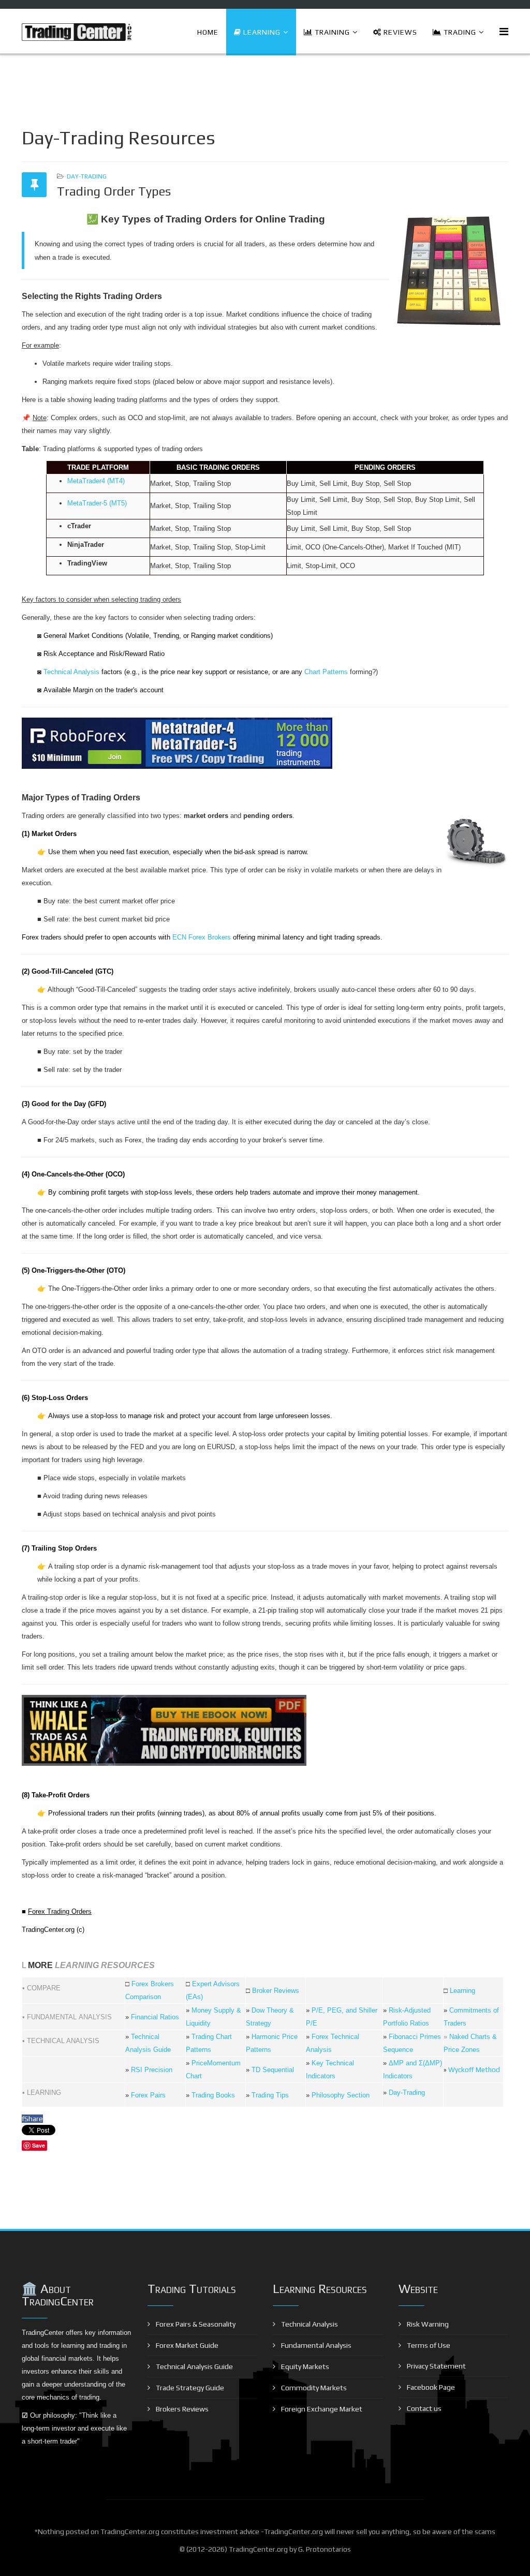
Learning (261, 32)
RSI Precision (152, 2070)
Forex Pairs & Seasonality (195, 2324)
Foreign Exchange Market (321, 2409)
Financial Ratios (155, 2017)
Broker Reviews (276, 1991)
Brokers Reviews (181, 2409)
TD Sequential (273, 2070)
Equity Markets (304, 2366)
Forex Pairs (148, 2095)
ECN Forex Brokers (202, 937)
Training (331, 32)
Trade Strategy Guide (189, 2388)
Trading (459, 32)
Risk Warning (427, 2324)
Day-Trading (87, 176)
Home (208, 32)
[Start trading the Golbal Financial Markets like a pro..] (265, 743)
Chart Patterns (326, 672)
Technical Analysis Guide (194, 2366)
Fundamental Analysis (315, 2345)
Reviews (399, 32)
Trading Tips (270, 2095)
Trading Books (213, 2095)
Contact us (423, 2408)
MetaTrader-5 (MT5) (97, 503)
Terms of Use (428, 2345)
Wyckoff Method (474, 2070)
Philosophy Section (341, 2095)
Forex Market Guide (186, 2345)
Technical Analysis (71, 672)
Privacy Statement (436, 2366)
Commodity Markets (313, 2388)
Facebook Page (430, 2387)
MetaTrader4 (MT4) (96, 481)
